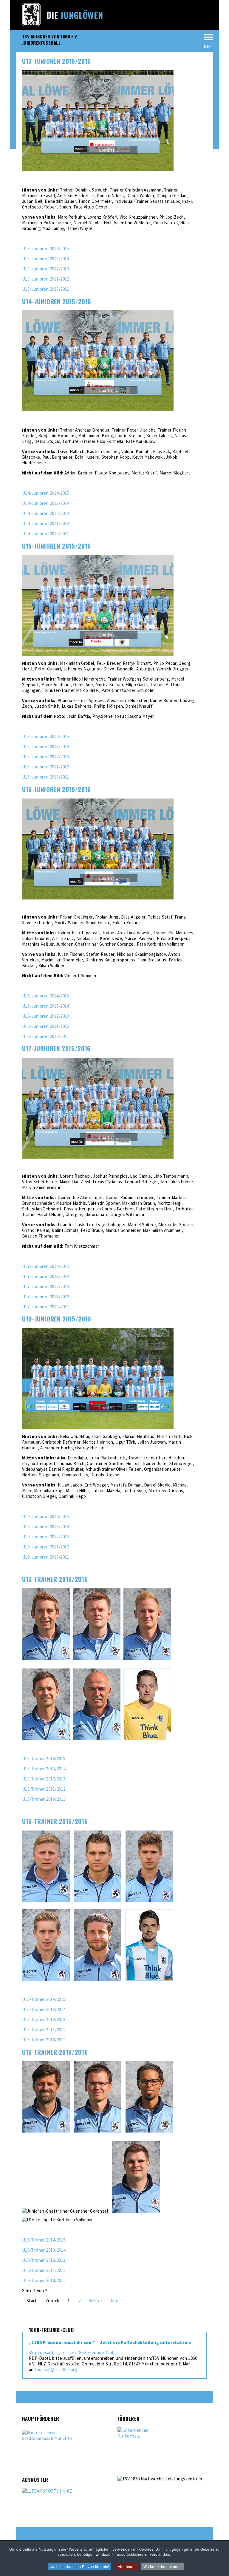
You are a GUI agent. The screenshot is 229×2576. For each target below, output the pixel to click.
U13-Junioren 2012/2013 (46, 269)
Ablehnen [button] (126, 2566)
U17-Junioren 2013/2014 (46, 1276)
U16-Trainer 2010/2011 (44, 2280)
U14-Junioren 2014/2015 (46, 493)
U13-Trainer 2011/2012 (44, 1789)
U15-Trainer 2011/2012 (44, 2030)
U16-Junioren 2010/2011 (46, 1036)
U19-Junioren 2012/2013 (46, 1537)
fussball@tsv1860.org (56, 2369)
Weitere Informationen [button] (163, 2566)
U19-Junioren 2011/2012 (46, 1547)
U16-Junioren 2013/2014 (46, 1006)
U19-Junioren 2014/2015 (46, 1516)
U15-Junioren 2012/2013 (46, 757)
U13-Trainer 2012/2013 (44, 1779)
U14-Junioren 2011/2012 (46, 523)
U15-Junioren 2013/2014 (46, 747)
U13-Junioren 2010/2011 (46, 289)
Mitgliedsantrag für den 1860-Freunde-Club (72, 2352)
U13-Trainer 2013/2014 (44, 1769)
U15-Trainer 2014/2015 (44, 1999)
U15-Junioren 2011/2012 (46, 767)
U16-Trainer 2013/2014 (44, 2250)
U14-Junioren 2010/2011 (46, 534)
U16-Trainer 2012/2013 (44, 2260)
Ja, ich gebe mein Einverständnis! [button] (80, 2566)
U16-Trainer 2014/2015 (44, 2240)
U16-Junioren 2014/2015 (46, 996)
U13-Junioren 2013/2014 (46, 259)
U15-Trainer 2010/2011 (44, 2040)
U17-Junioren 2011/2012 (46, 1297)
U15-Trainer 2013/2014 (44, 2009)
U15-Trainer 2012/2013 (44, 2019)
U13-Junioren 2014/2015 (46, 249)
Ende (116, 2301)
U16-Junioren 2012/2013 (46, 1016)
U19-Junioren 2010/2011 (46, 1557)
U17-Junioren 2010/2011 (46, 1307)
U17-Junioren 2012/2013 (46, 1287)
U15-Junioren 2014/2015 (46, 736)
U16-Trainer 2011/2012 (44, 2270)
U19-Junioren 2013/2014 (46, 1527)
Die (75, 15)
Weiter (96, 2301)
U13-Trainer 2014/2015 (44, 1759)
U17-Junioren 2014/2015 (46, 1266)
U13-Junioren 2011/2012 (46, 279)
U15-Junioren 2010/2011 (46, 777)
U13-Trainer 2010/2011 (44, 1799)
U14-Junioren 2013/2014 (46, 503)
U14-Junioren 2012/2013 (46, 513)
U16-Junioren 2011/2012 (46, 1026)
